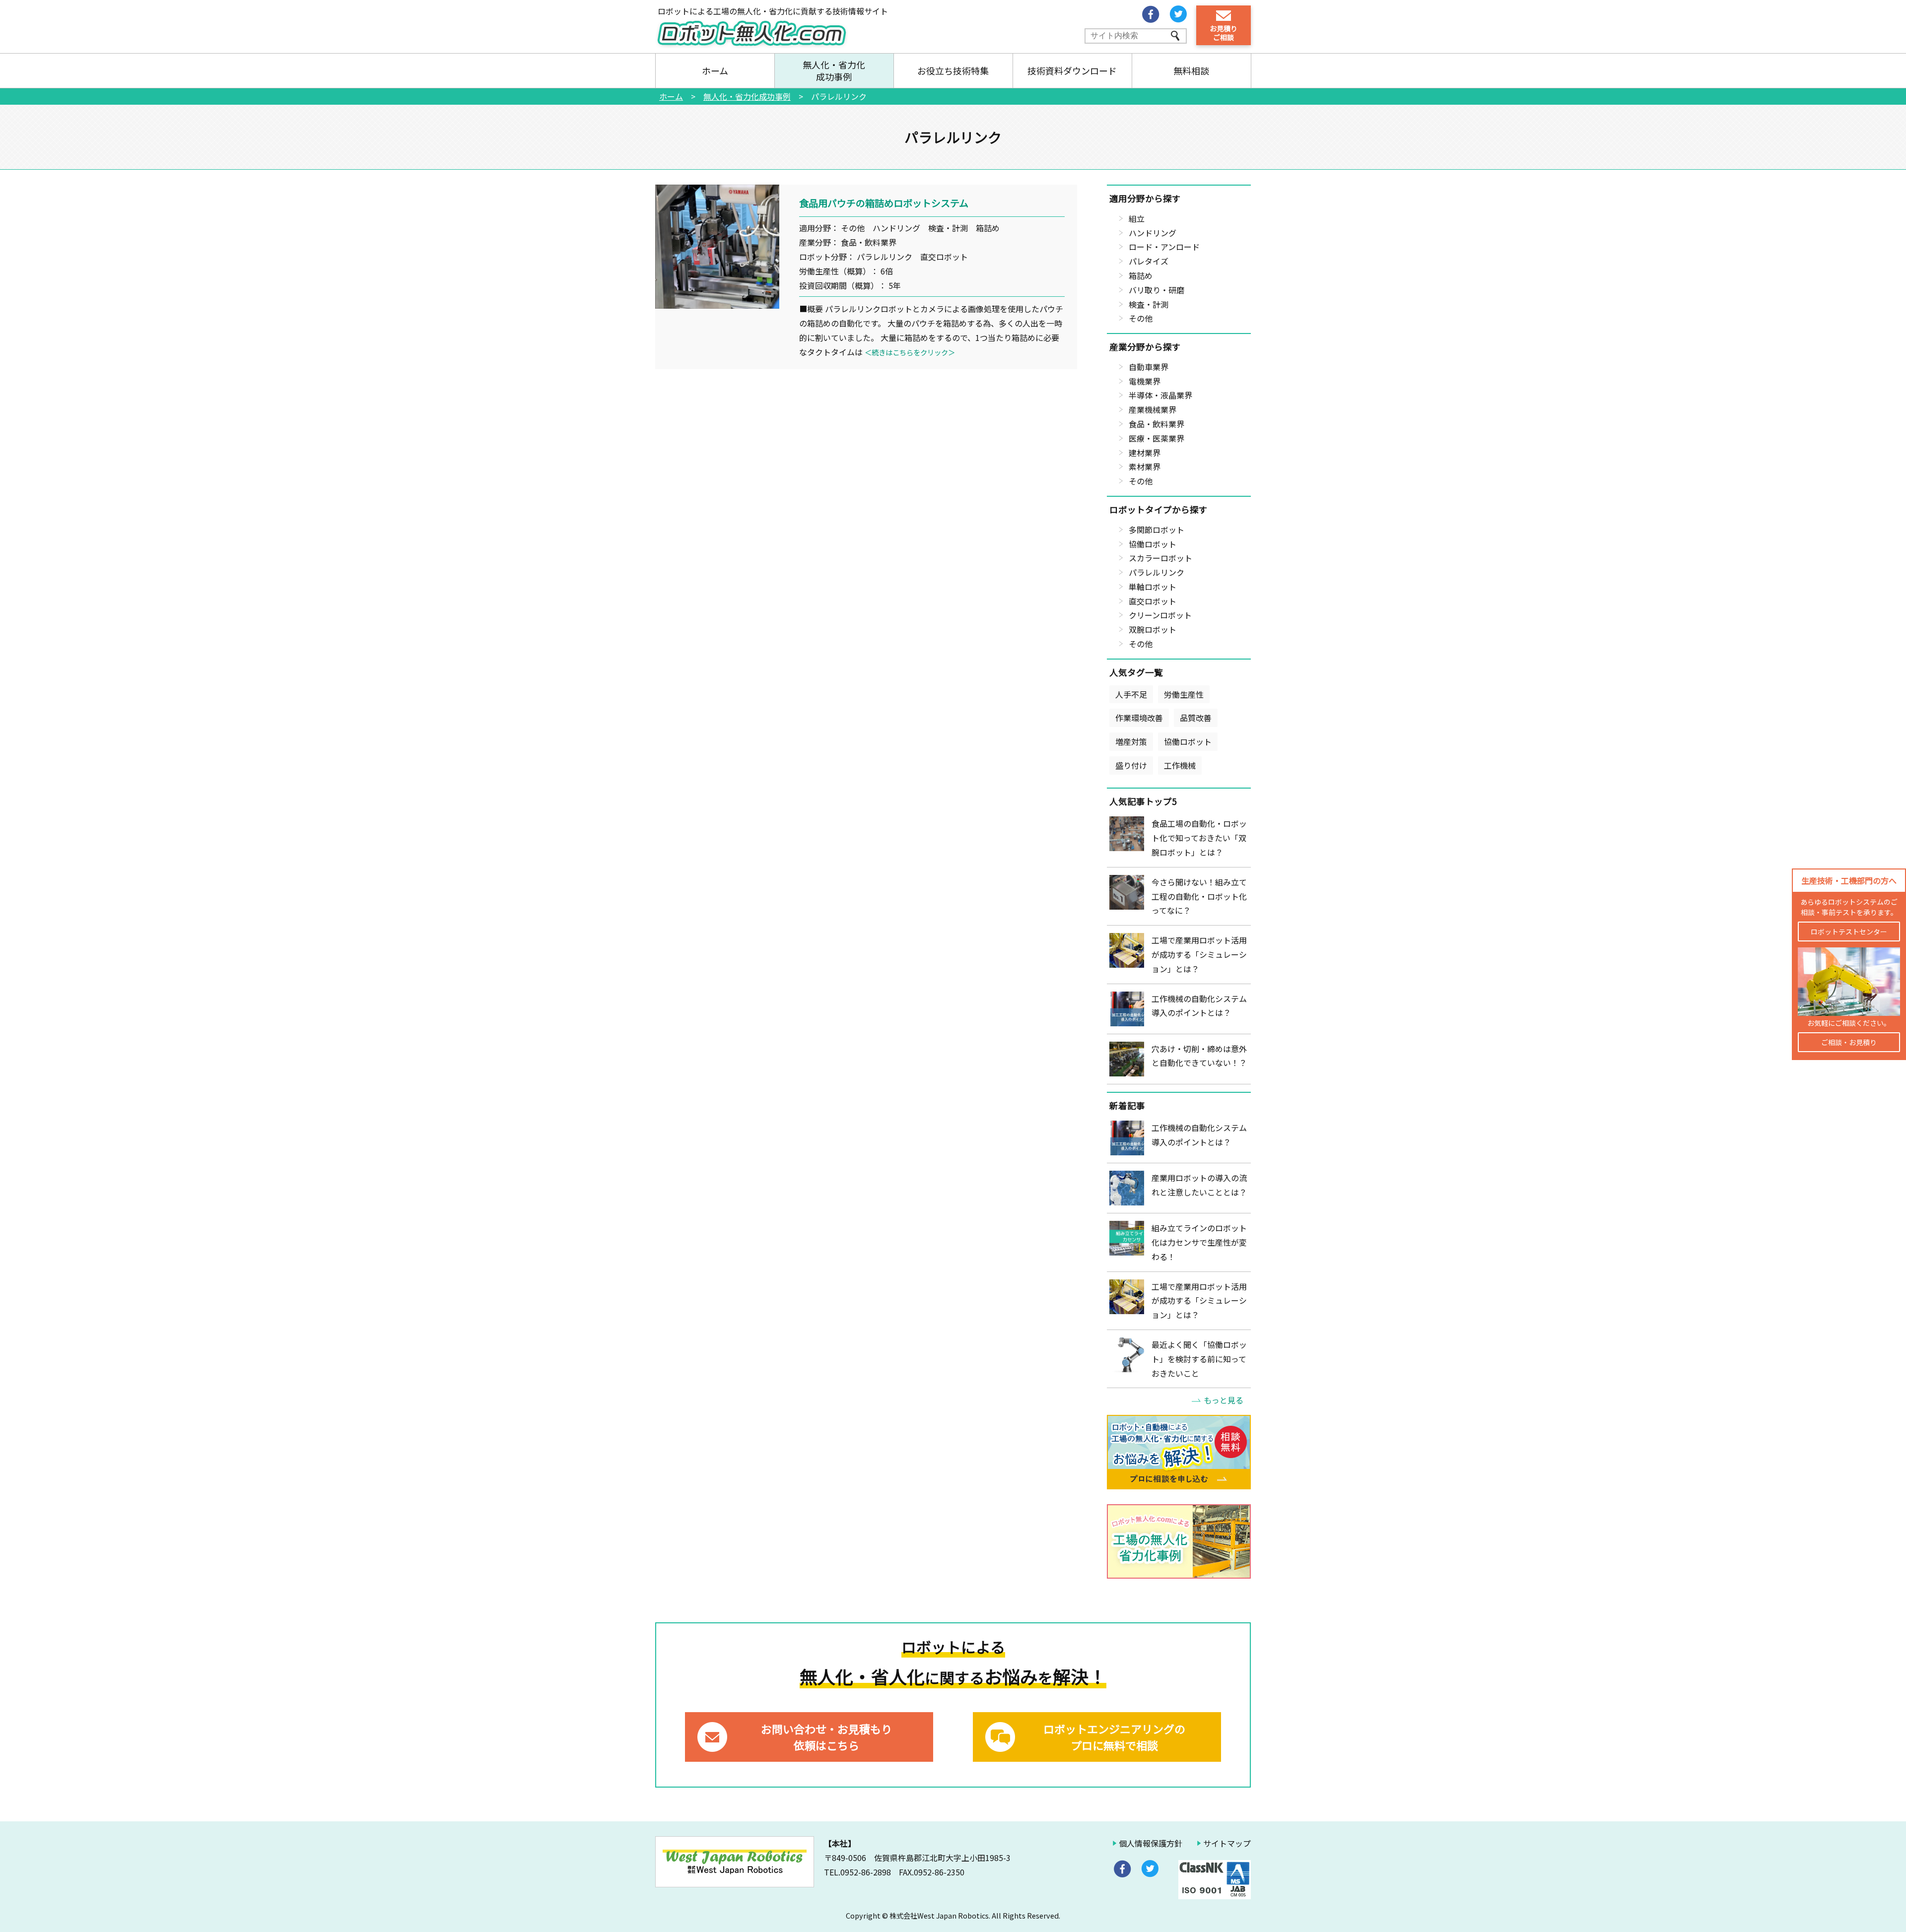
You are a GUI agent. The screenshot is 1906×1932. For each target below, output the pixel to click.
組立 (1137, 218)
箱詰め (1141, 275)
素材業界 (1145, 466)
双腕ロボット (1153, 629)
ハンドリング (1153, 233)
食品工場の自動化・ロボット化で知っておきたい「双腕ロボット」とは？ (1199, 838)
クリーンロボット (1160, 615)
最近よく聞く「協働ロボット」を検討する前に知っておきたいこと (1199, 1359)
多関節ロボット (1157, 530)
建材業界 (1145, 453)
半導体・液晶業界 (1160, 395)
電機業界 (1145, 381)
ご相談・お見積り (1849, 1042)
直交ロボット (1153, 601)
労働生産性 (1184, 694)
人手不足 (1131, 694)
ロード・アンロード (1164, 247)
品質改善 (1196, 718)
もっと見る (1224, 1400)
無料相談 (1191, 70)
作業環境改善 (1139, 718)
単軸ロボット (1153, 587)
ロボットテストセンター (1849, 932)
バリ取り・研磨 (1157, 290)
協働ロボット (1153, 544)
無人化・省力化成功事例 (834, 70)
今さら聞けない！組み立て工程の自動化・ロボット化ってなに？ (1199, 896)
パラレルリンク (1157, 572)
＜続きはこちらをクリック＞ (910, 352)
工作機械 (1180, 765)
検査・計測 (1149, 304)
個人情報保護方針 (1151, 1843)
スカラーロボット (1160, 558)
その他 (1141, 318)
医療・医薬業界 (1157, 438)
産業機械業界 (1153, 409)
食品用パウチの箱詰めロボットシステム (884, 203)
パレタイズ (1149, 261)
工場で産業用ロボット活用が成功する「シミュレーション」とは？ (1199, 954)
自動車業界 (1149, 367)
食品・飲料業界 (1157, 424)
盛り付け (1131, 765)
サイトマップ (1227, 1843)
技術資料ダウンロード (1072, 70)
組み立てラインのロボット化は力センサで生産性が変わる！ (1199, 1242)
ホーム (715, 70)
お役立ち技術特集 (953, 70)
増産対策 (1131, 741)
